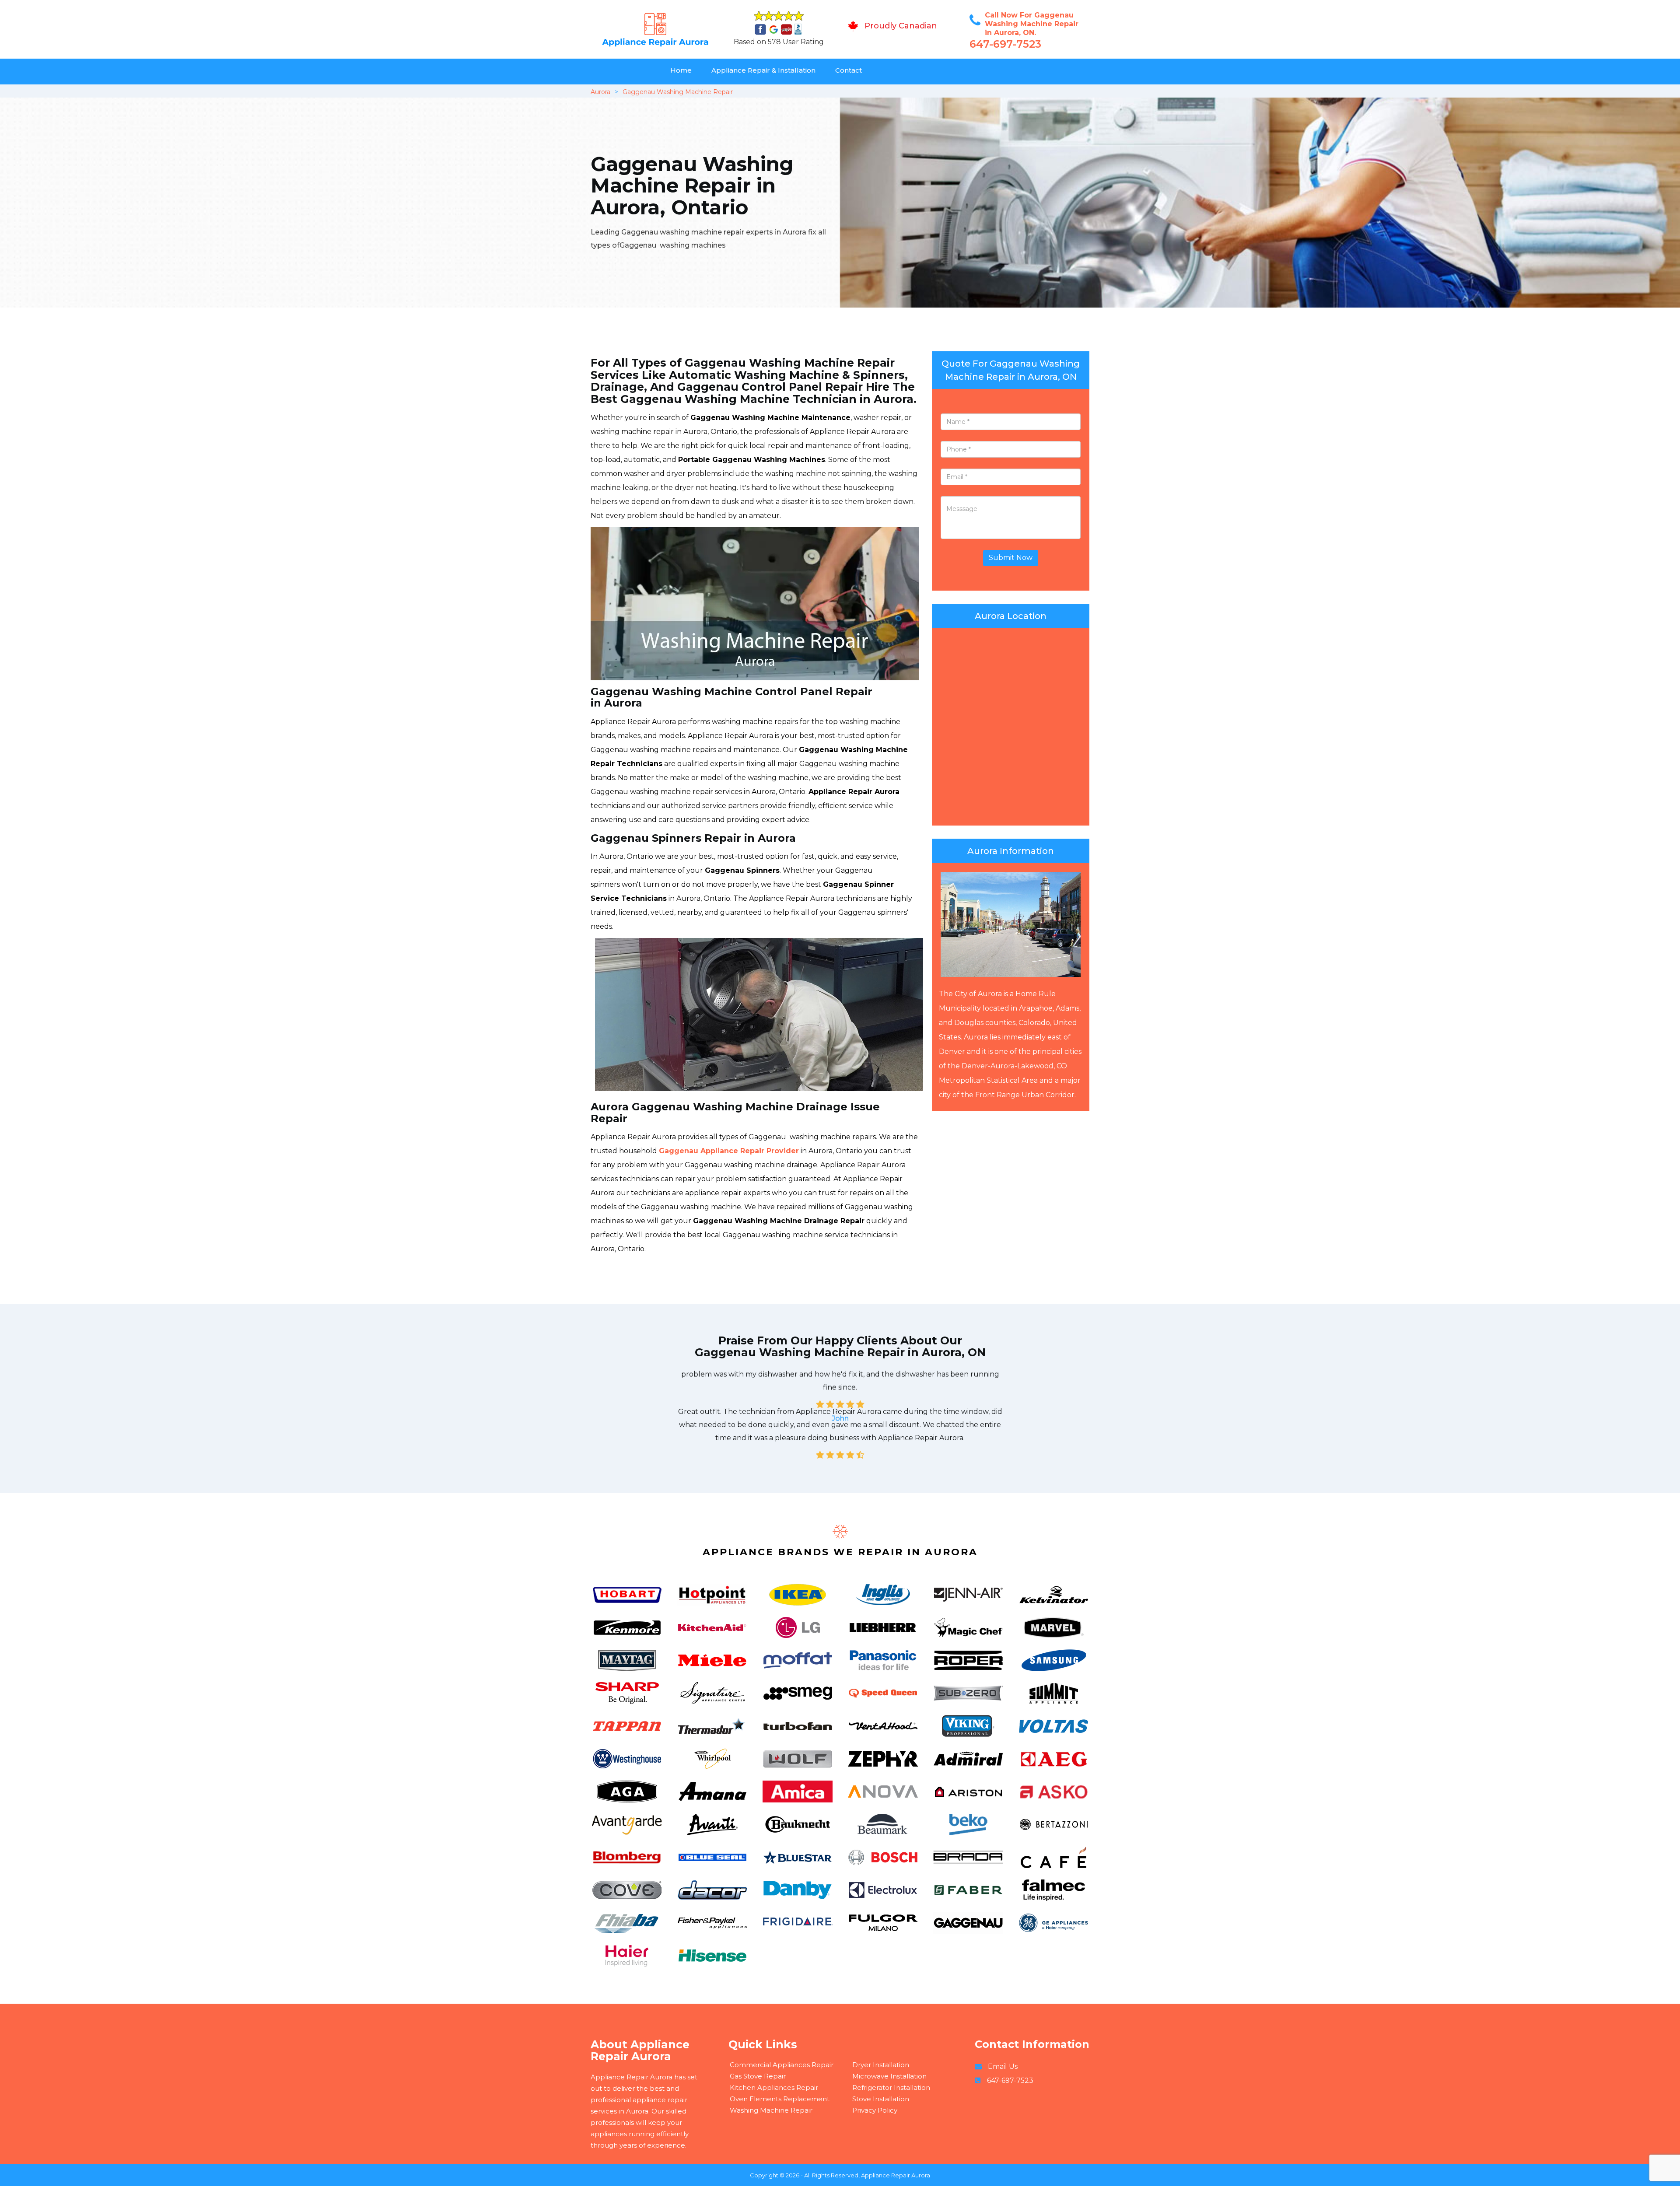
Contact (849, 70)
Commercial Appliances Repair (782, 2065)
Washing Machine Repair (771, 2110)
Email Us (1003, 2066)
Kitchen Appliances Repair (774, 2087)
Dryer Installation (881, 2065)
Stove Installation (881, 2099)
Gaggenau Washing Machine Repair (678, 92)
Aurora (600, 92)
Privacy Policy (875, 2110)
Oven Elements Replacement (780, 2099)
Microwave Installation (889, 2076)
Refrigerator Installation (891, 2087)
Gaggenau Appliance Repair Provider (729, 1151)
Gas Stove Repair (758, 2076)
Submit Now (1011, 558)
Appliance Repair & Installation (763, 70)
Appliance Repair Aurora (896, 2175)
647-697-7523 (1005, 44)
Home (681, 70)
